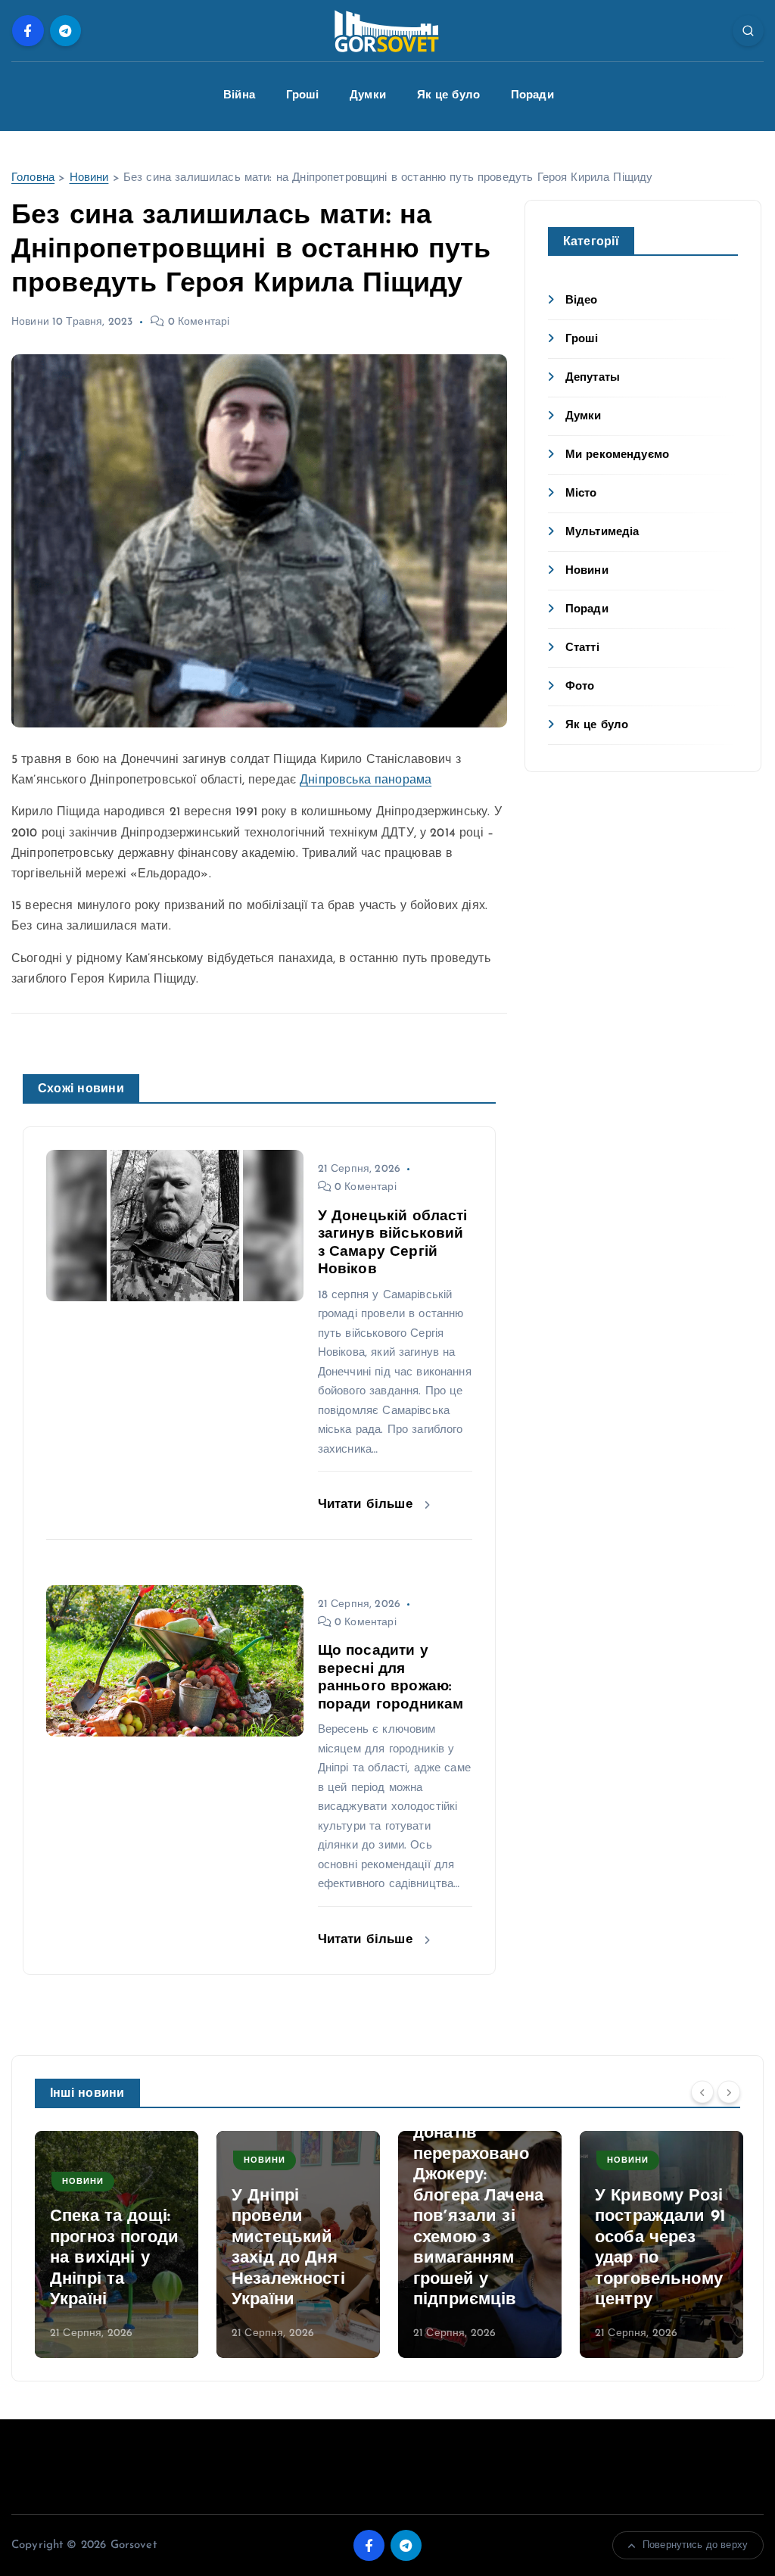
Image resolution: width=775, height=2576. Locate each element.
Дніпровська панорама (366, 780)
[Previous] (702, 2092)
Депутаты (593, 378)
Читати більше (367, 1504)
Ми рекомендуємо (617, 455)
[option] (117, 2244)
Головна (33, 178)
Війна (239, 96)
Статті (582, 648)
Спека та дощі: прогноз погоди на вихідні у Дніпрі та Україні (114, 2258)
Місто (581, 494)
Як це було (449, 96)
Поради (532, 96)
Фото (580, 687)
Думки (368, 96)
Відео (582, 301)
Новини (89, 178)
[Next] (729, 2092)
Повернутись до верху (695, 2545)
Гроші (303, 96)
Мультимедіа (602, 533)
